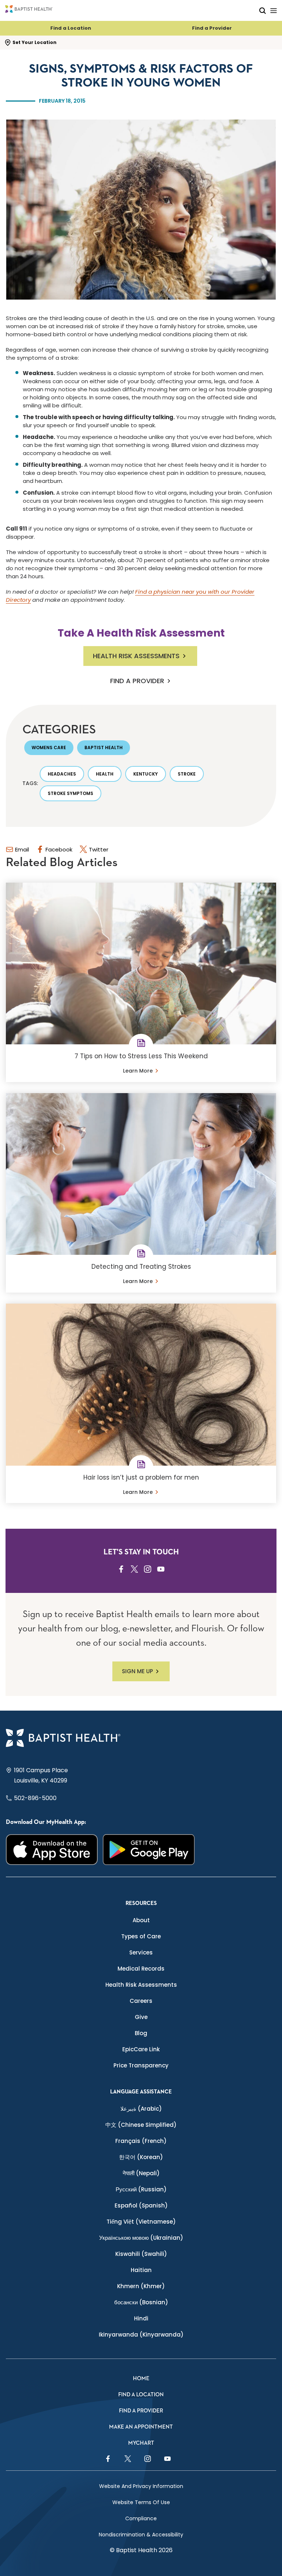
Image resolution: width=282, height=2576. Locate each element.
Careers (141, 2001)
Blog (141, 2033)
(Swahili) (141, 2254)
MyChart (141, 2443)
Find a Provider (212, 28)
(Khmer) (141, 2286)
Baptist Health (104, 747)
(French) (141, 2141)
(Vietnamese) (141, 2222)
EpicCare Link (141, 2049)
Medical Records (141, 1969)
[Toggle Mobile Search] (263, 10)
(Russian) (141, 2189)
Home (141, 2379)
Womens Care (49, 747)
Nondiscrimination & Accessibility (141, 2535)
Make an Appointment (141, 2427)
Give (141, 2017)
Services (141, 1952)
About (141, 1920)
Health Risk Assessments (136, 656)
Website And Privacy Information (141, 2486)
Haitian (141, 2270)
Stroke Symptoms (70, 793)
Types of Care (141, 1936)
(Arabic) (141, 2109)
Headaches (62, 774)
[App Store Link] (52, 1850)
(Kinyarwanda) (141, 2335)
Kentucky (146, 774)
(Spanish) (141, 2205)
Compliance (141, 2518)
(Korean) (141, 2157)
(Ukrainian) (141, 2238)
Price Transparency (141, 2065)
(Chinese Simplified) (141, 2125)
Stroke (187, 774)
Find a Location (71, 28)
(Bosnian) (141, 2302)
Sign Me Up (138, 1671)
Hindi (141, 2318)
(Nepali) (141, 2173)
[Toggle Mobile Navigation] (274, 10)
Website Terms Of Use (141, 2502)
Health (105, 774)
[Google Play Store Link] (149, 1850)
